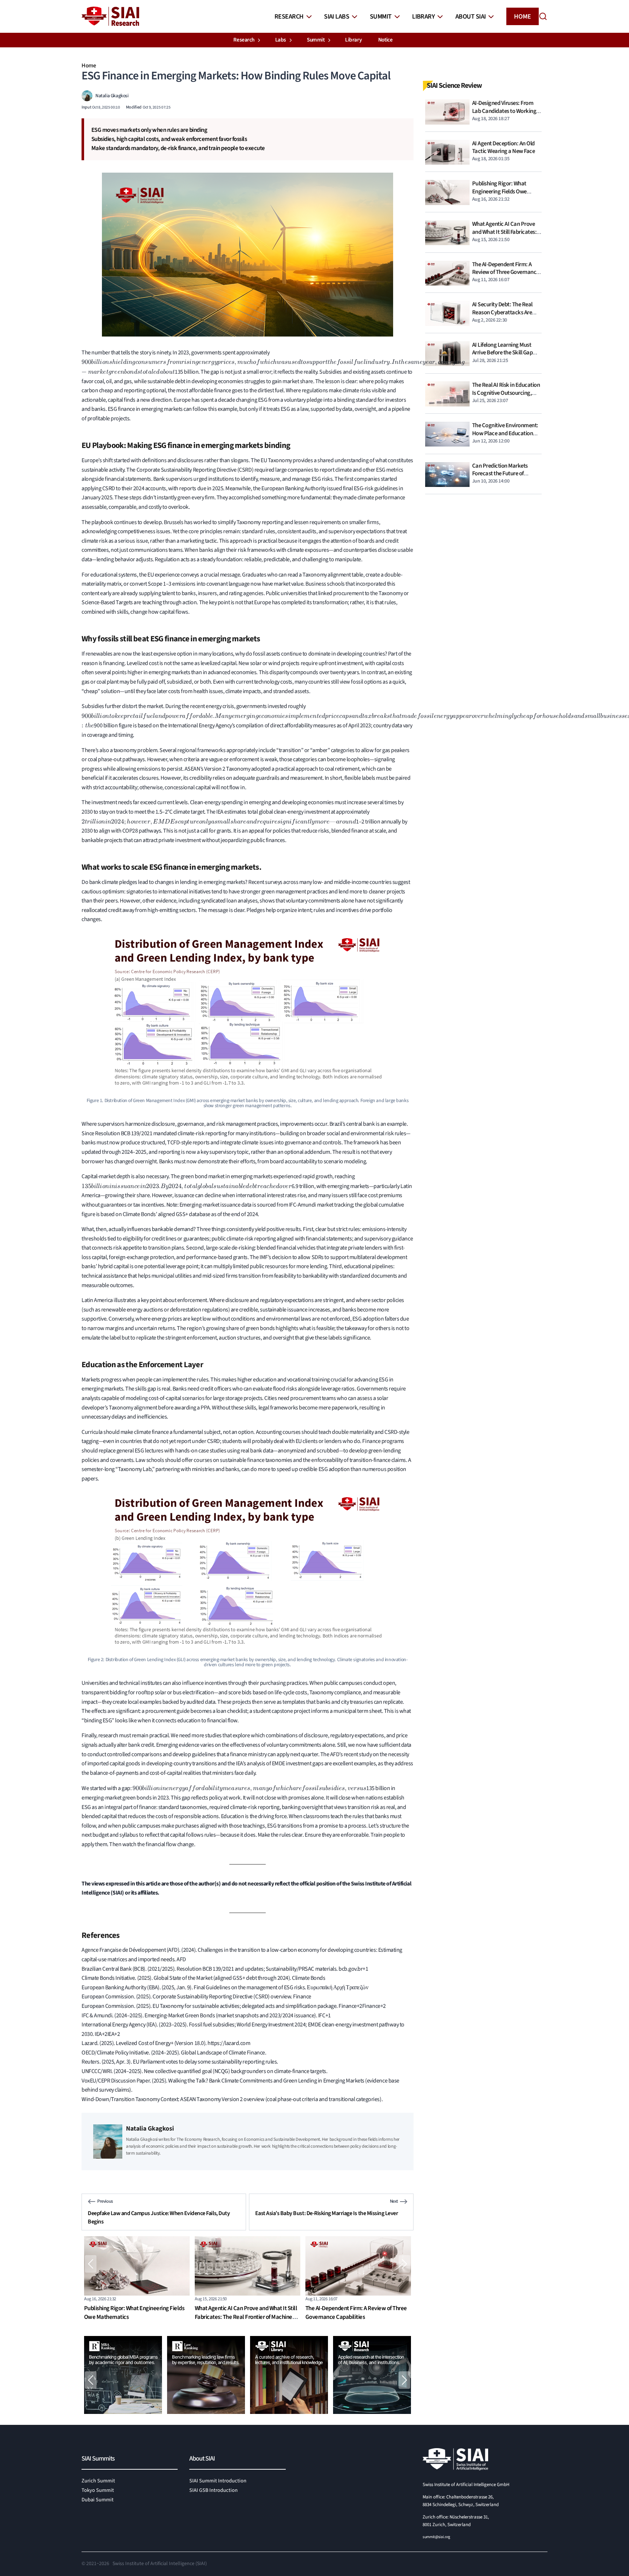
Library (423, 17)
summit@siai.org (436, 2537)
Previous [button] (91, 2264)
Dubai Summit (98, 2500)
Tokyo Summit (98, 2490)
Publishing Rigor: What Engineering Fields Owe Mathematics (499, 191)
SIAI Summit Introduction (218, 2481)
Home (523, 17)
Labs (281, 40)
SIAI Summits (98, 2459)
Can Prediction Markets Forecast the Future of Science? (500, 474)
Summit (381, 17)
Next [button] (404, 2264)
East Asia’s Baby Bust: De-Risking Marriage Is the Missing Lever (327, 2213)
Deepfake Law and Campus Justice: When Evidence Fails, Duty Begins (159, 2217)
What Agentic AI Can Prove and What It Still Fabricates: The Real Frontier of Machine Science (135, 2317)
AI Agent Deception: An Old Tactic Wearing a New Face (504, 148)
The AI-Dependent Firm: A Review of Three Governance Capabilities (246, 2313)
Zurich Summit (98, 2481)
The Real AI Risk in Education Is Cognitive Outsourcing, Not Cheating (506, 393)
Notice (385, 40)
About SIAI (471, 17)
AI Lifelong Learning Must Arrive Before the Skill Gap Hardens (503, 353)
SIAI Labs (337, 17)
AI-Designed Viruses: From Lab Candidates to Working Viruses (504, 111)
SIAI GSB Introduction (213, 2490)
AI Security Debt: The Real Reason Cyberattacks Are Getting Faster (346, 2313)
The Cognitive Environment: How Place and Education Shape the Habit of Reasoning (505, 437)
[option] (137, 2281)
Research (289, 17)
